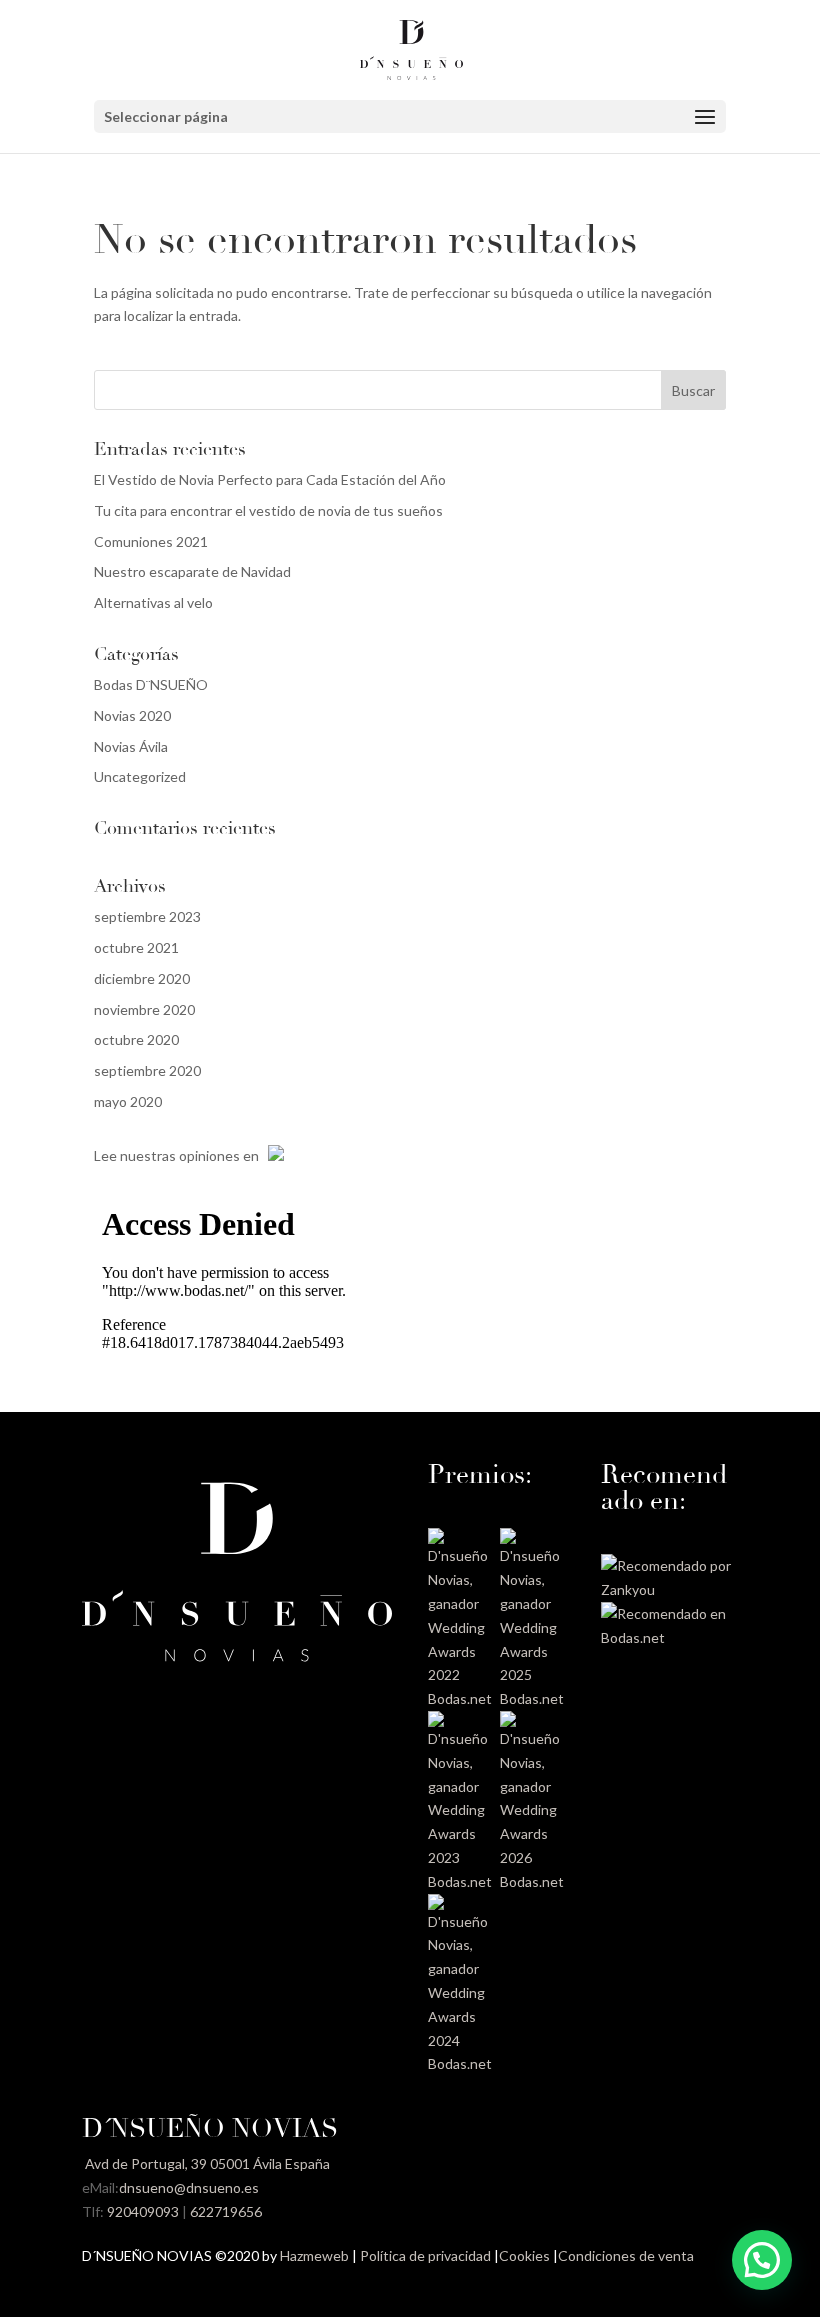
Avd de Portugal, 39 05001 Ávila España (206, 2163)
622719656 (226, 2211)
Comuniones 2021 (151, 541)
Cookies (524, 2255)
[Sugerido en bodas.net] (669, 1637)
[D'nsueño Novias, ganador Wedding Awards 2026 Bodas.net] (532, 1881)
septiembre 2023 (147, 916)
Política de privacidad (425, 2255)
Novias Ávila (131, 746)
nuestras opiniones (180, 1155)
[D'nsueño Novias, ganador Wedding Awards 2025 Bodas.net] (532, 1698)
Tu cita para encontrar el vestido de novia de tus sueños (268, 510)
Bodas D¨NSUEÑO (151, 684)
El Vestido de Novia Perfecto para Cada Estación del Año (270, 479)
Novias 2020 (132, 715)
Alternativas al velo (153, 602)
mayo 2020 (128, 1101)
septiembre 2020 (147, 1070)
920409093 (143, 2211)
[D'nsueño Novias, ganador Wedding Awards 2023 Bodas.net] (460, 1881)
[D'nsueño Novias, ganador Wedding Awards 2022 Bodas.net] (460, 1698)
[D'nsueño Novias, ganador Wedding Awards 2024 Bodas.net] (460, 2063)
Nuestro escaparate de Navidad (192, 571)
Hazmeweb (314, 2255)
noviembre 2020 (144, 1009)
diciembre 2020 (142, 978)
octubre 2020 (136, 1039)
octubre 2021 (136, 947)
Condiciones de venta (626, 2255)
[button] (762, 2260)
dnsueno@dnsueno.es (189, 2187)
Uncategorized (140, 776)
